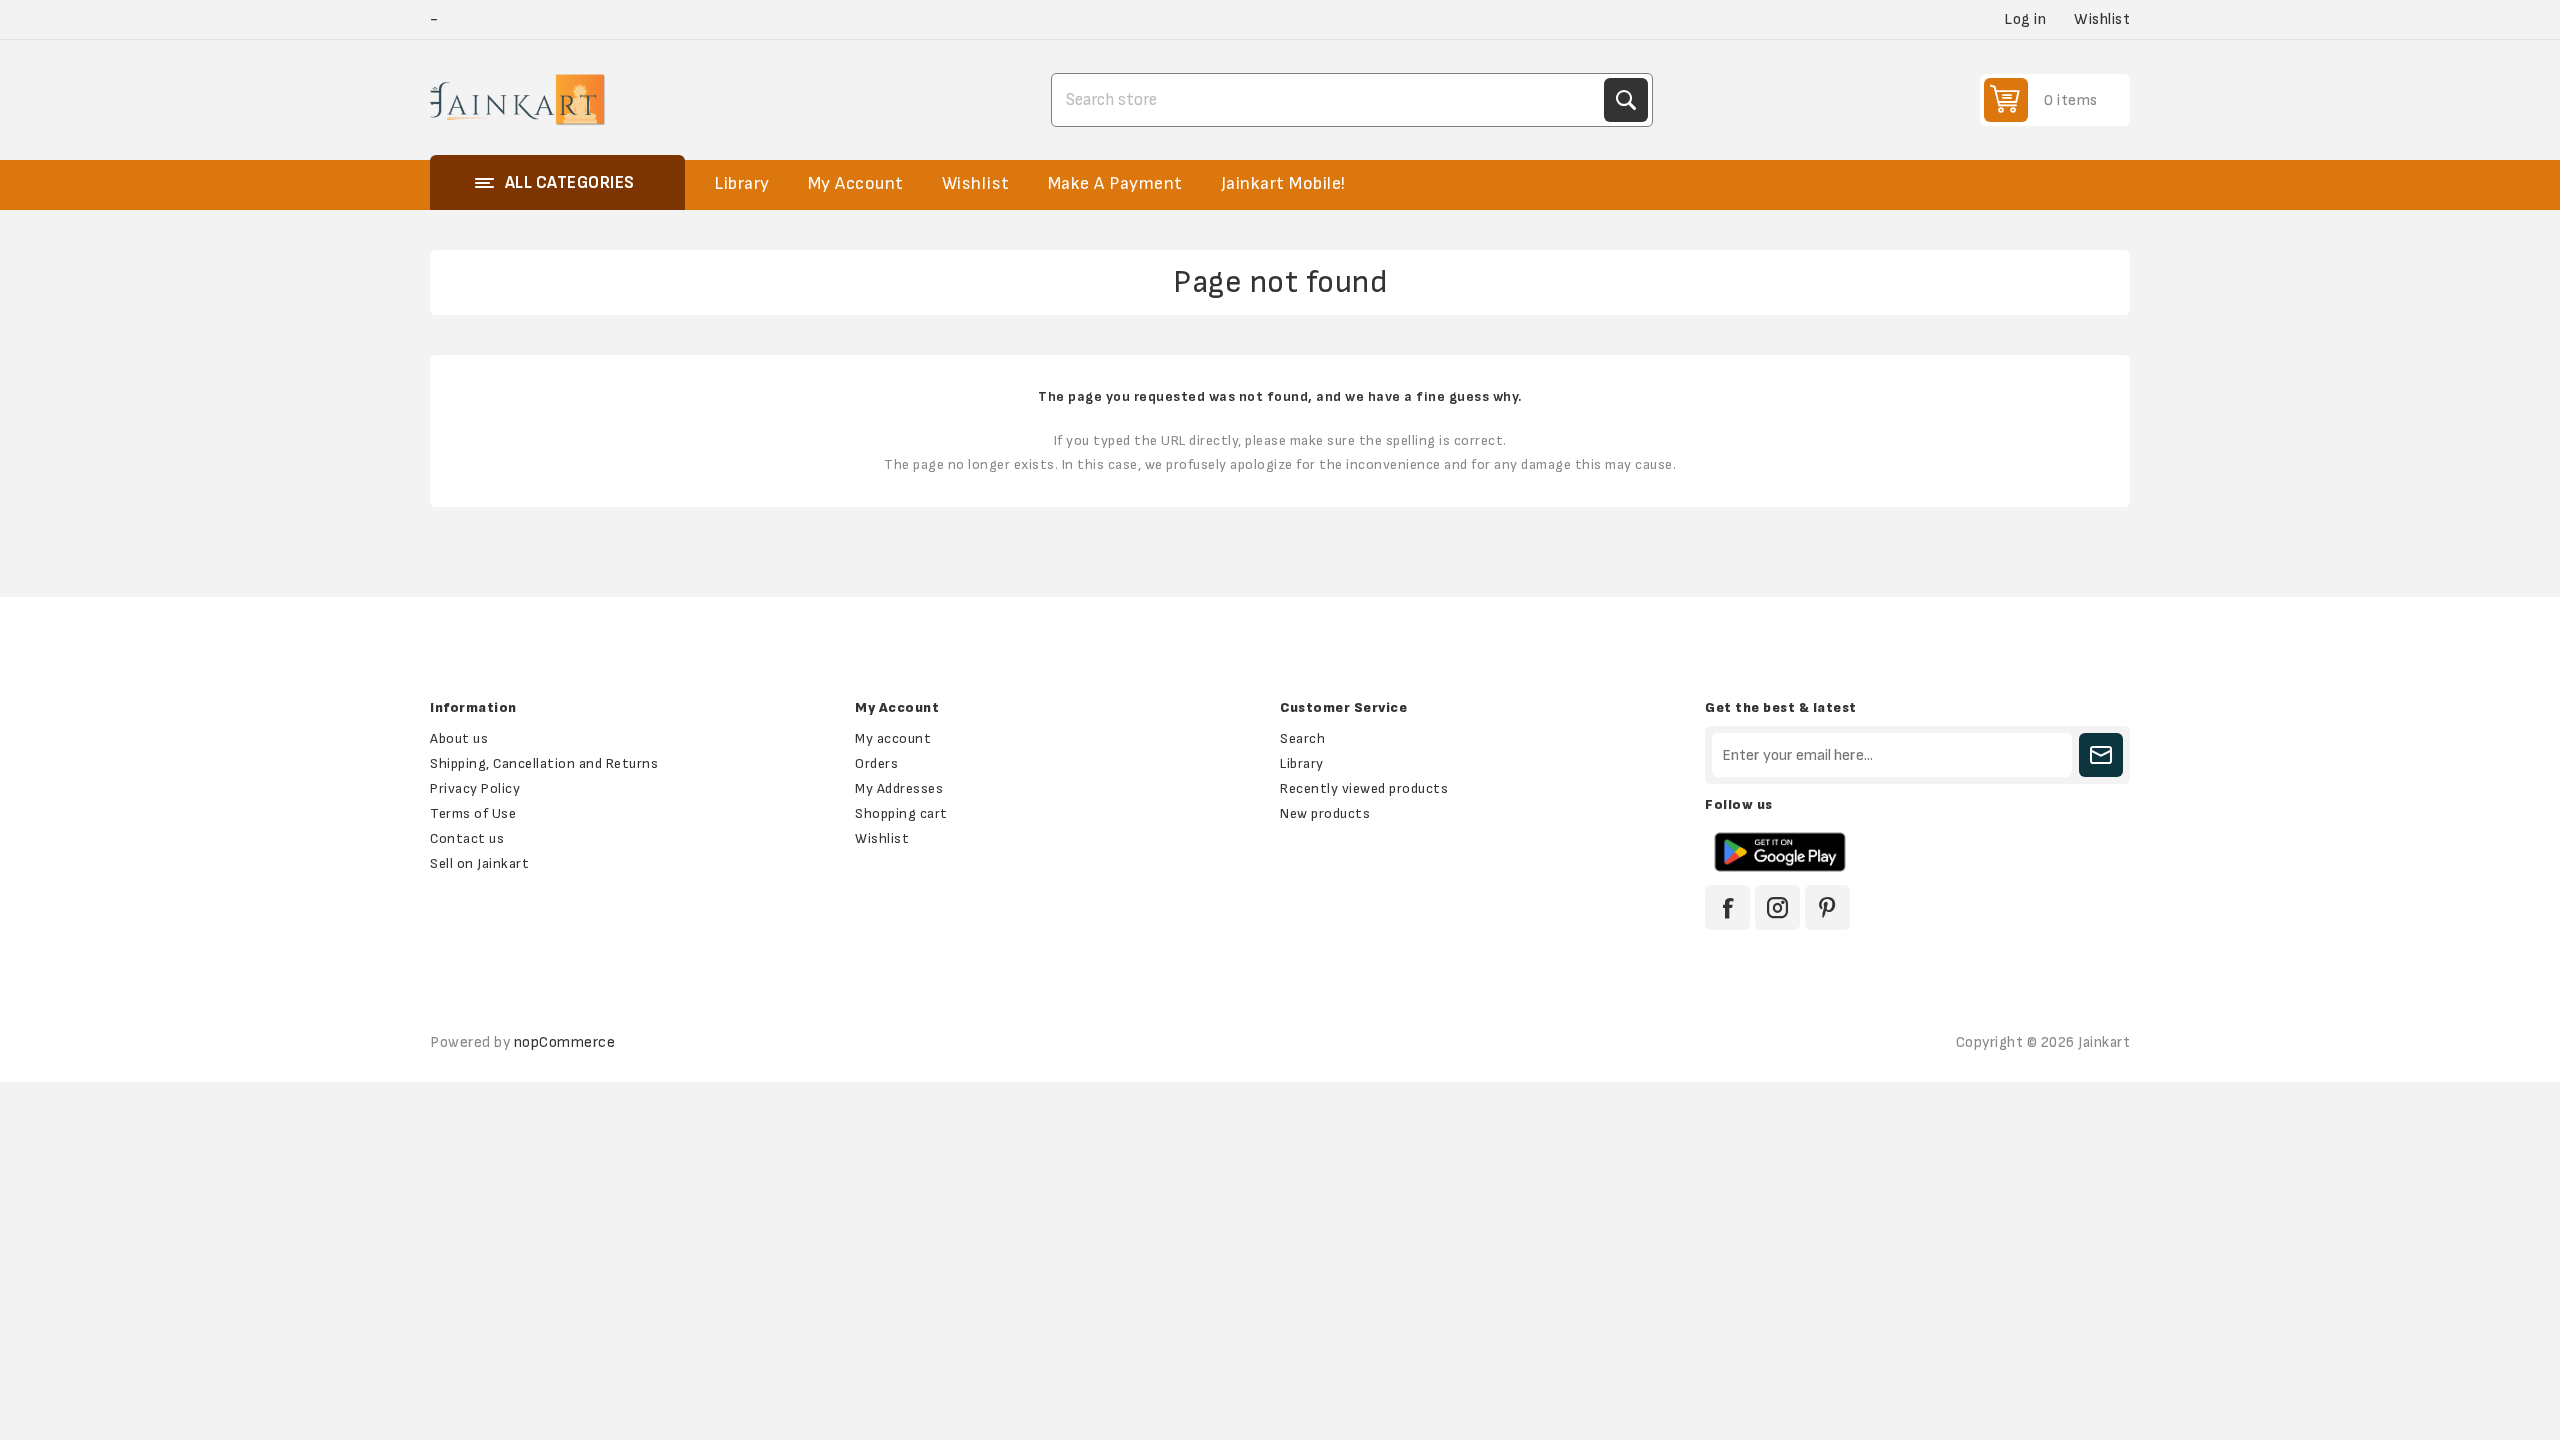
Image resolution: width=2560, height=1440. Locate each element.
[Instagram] (1777, 907)
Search (1626, 100)
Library (1302, 763)
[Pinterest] (1827, 907)
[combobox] (1330, 100)
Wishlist (882, 838)
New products (1325, 813)
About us (459, 738)
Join (2101, 755)
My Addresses (899, 788)
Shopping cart (901, 813)
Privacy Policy (475, 788)
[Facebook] (1727, 907)
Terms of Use (473, 813)
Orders (876, 763)
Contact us (467, 838)
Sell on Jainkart (479, 863)
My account (893, 738)
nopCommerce (565, 1042)
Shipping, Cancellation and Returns (544, 763)
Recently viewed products (1364, 788)
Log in (2025, 19)
